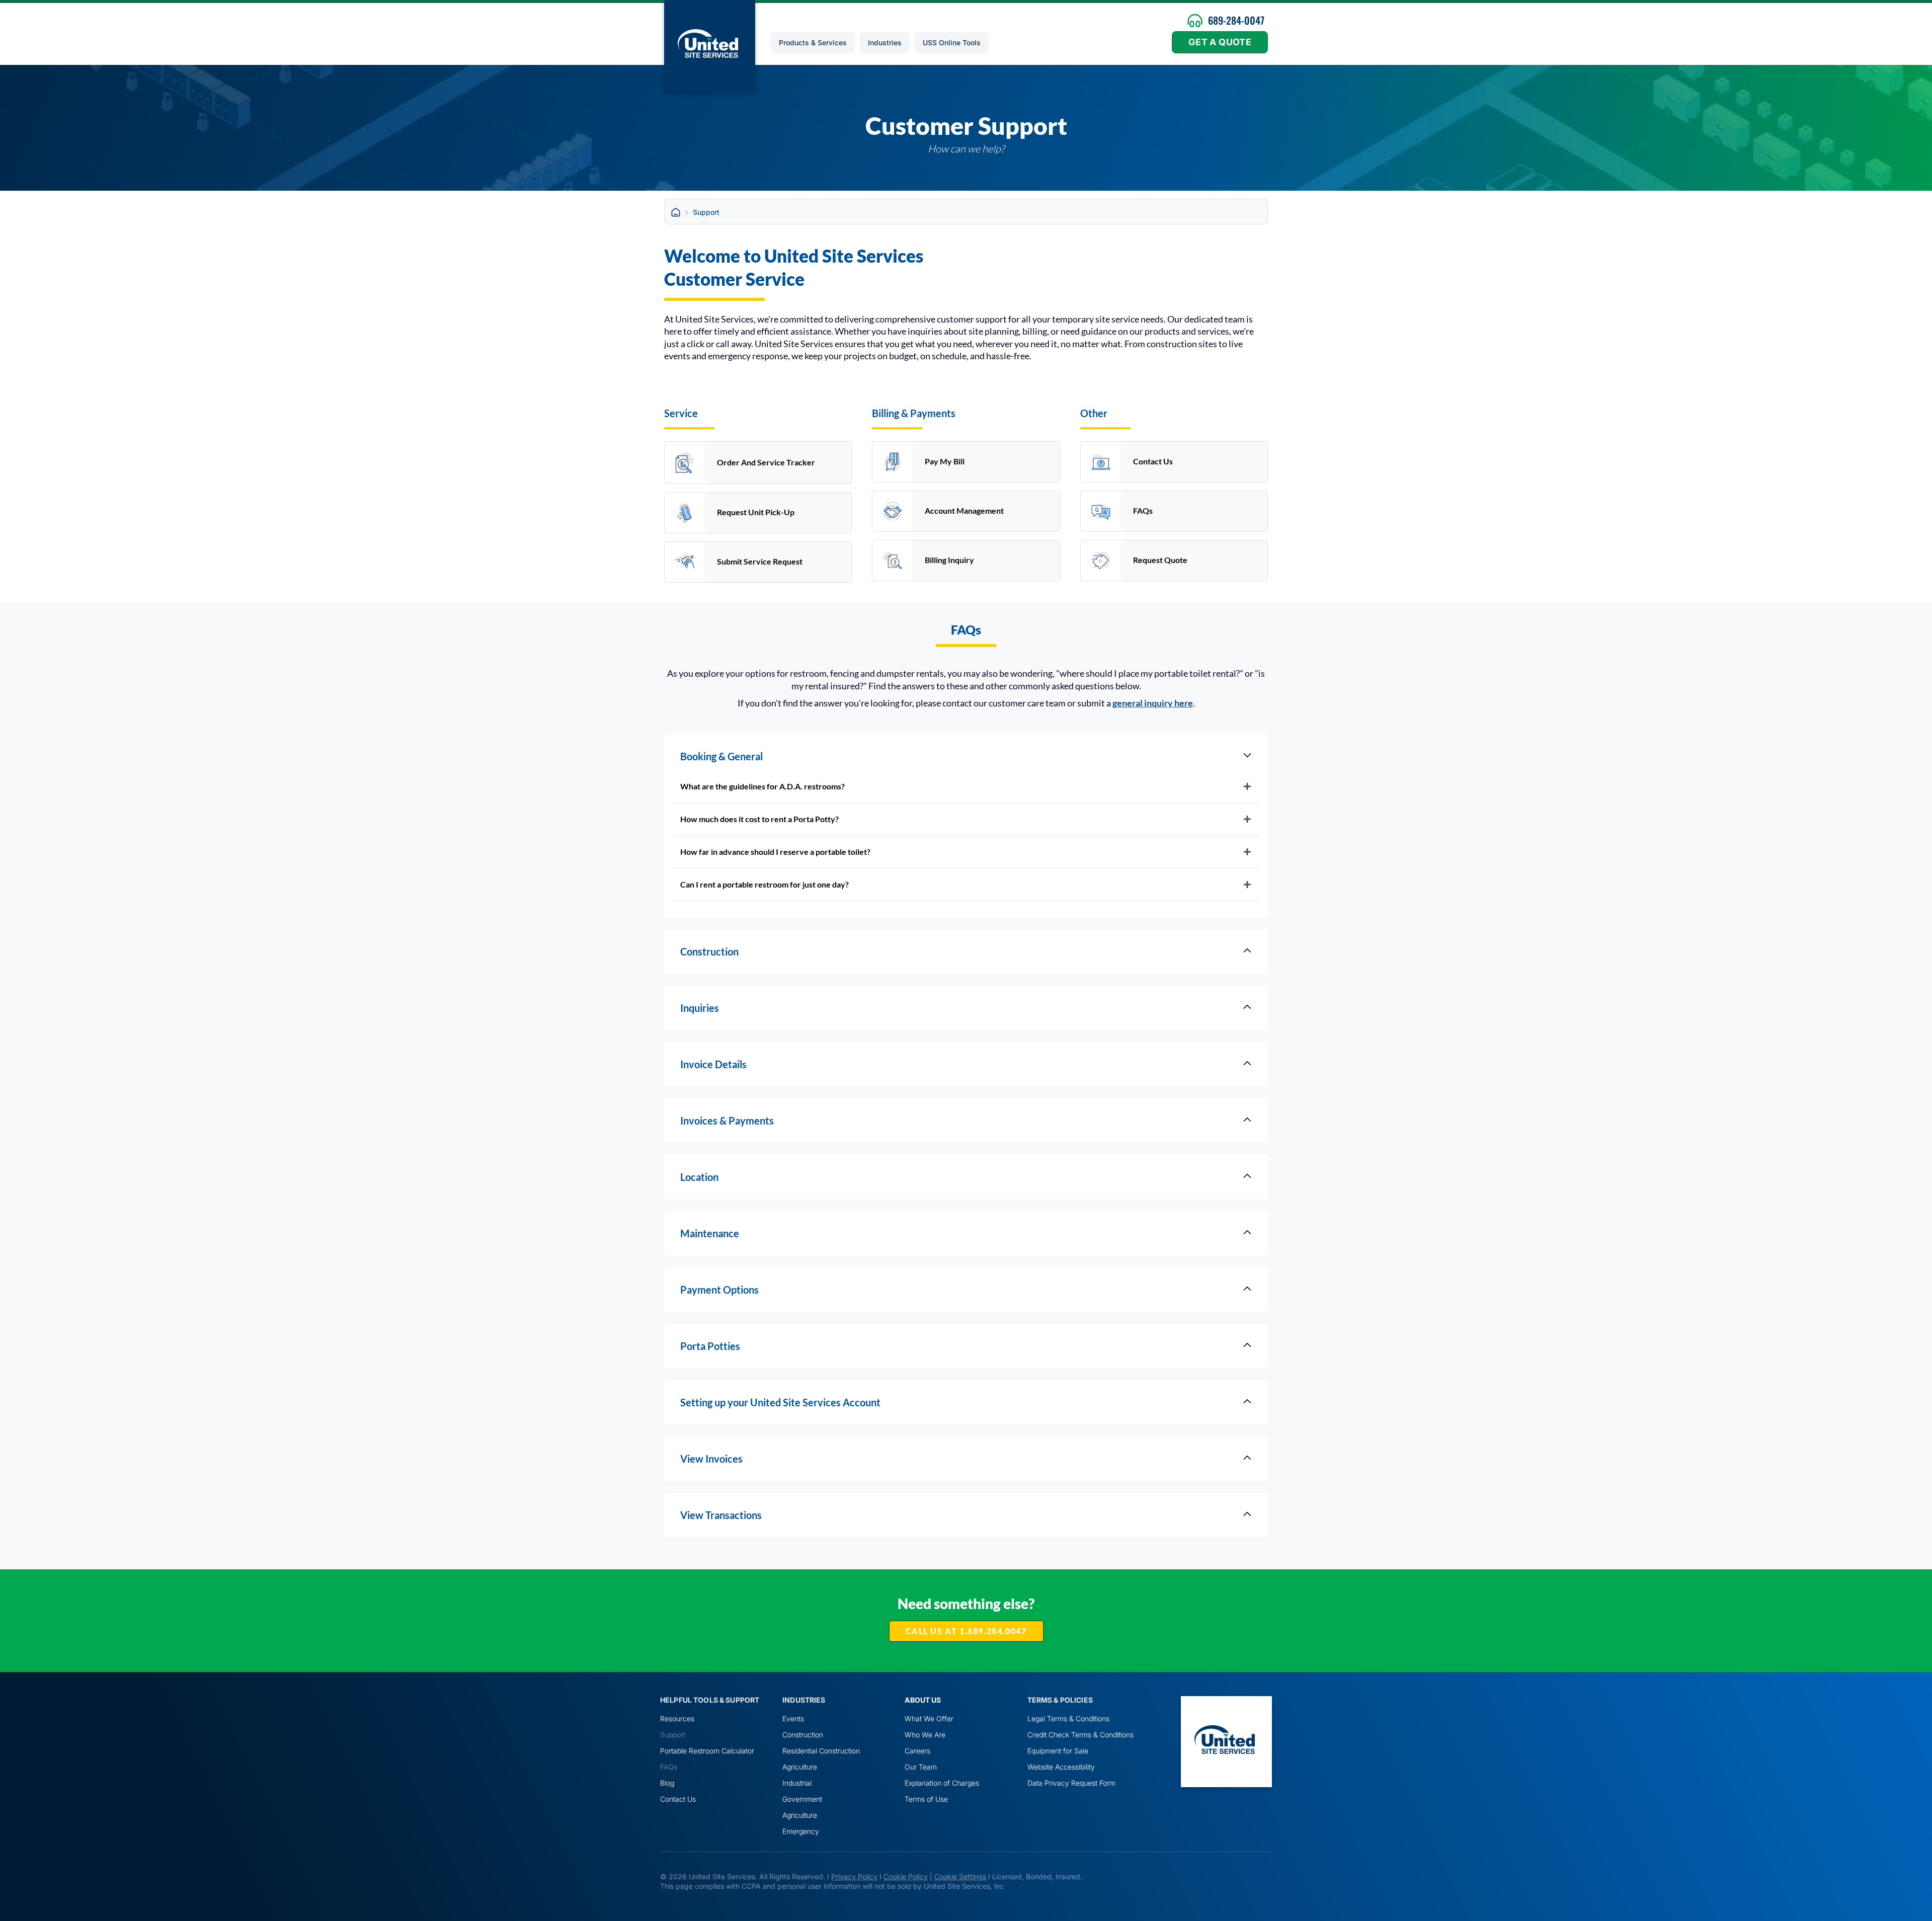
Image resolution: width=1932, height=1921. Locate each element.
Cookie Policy (906, 1876)
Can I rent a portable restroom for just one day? (764, 884)
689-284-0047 (1236, 20)
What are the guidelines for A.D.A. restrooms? (762, 786)
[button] (966, 786)
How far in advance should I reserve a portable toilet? (775, 852)
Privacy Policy (854, 1876)
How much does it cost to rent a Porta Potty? (759, 819)
